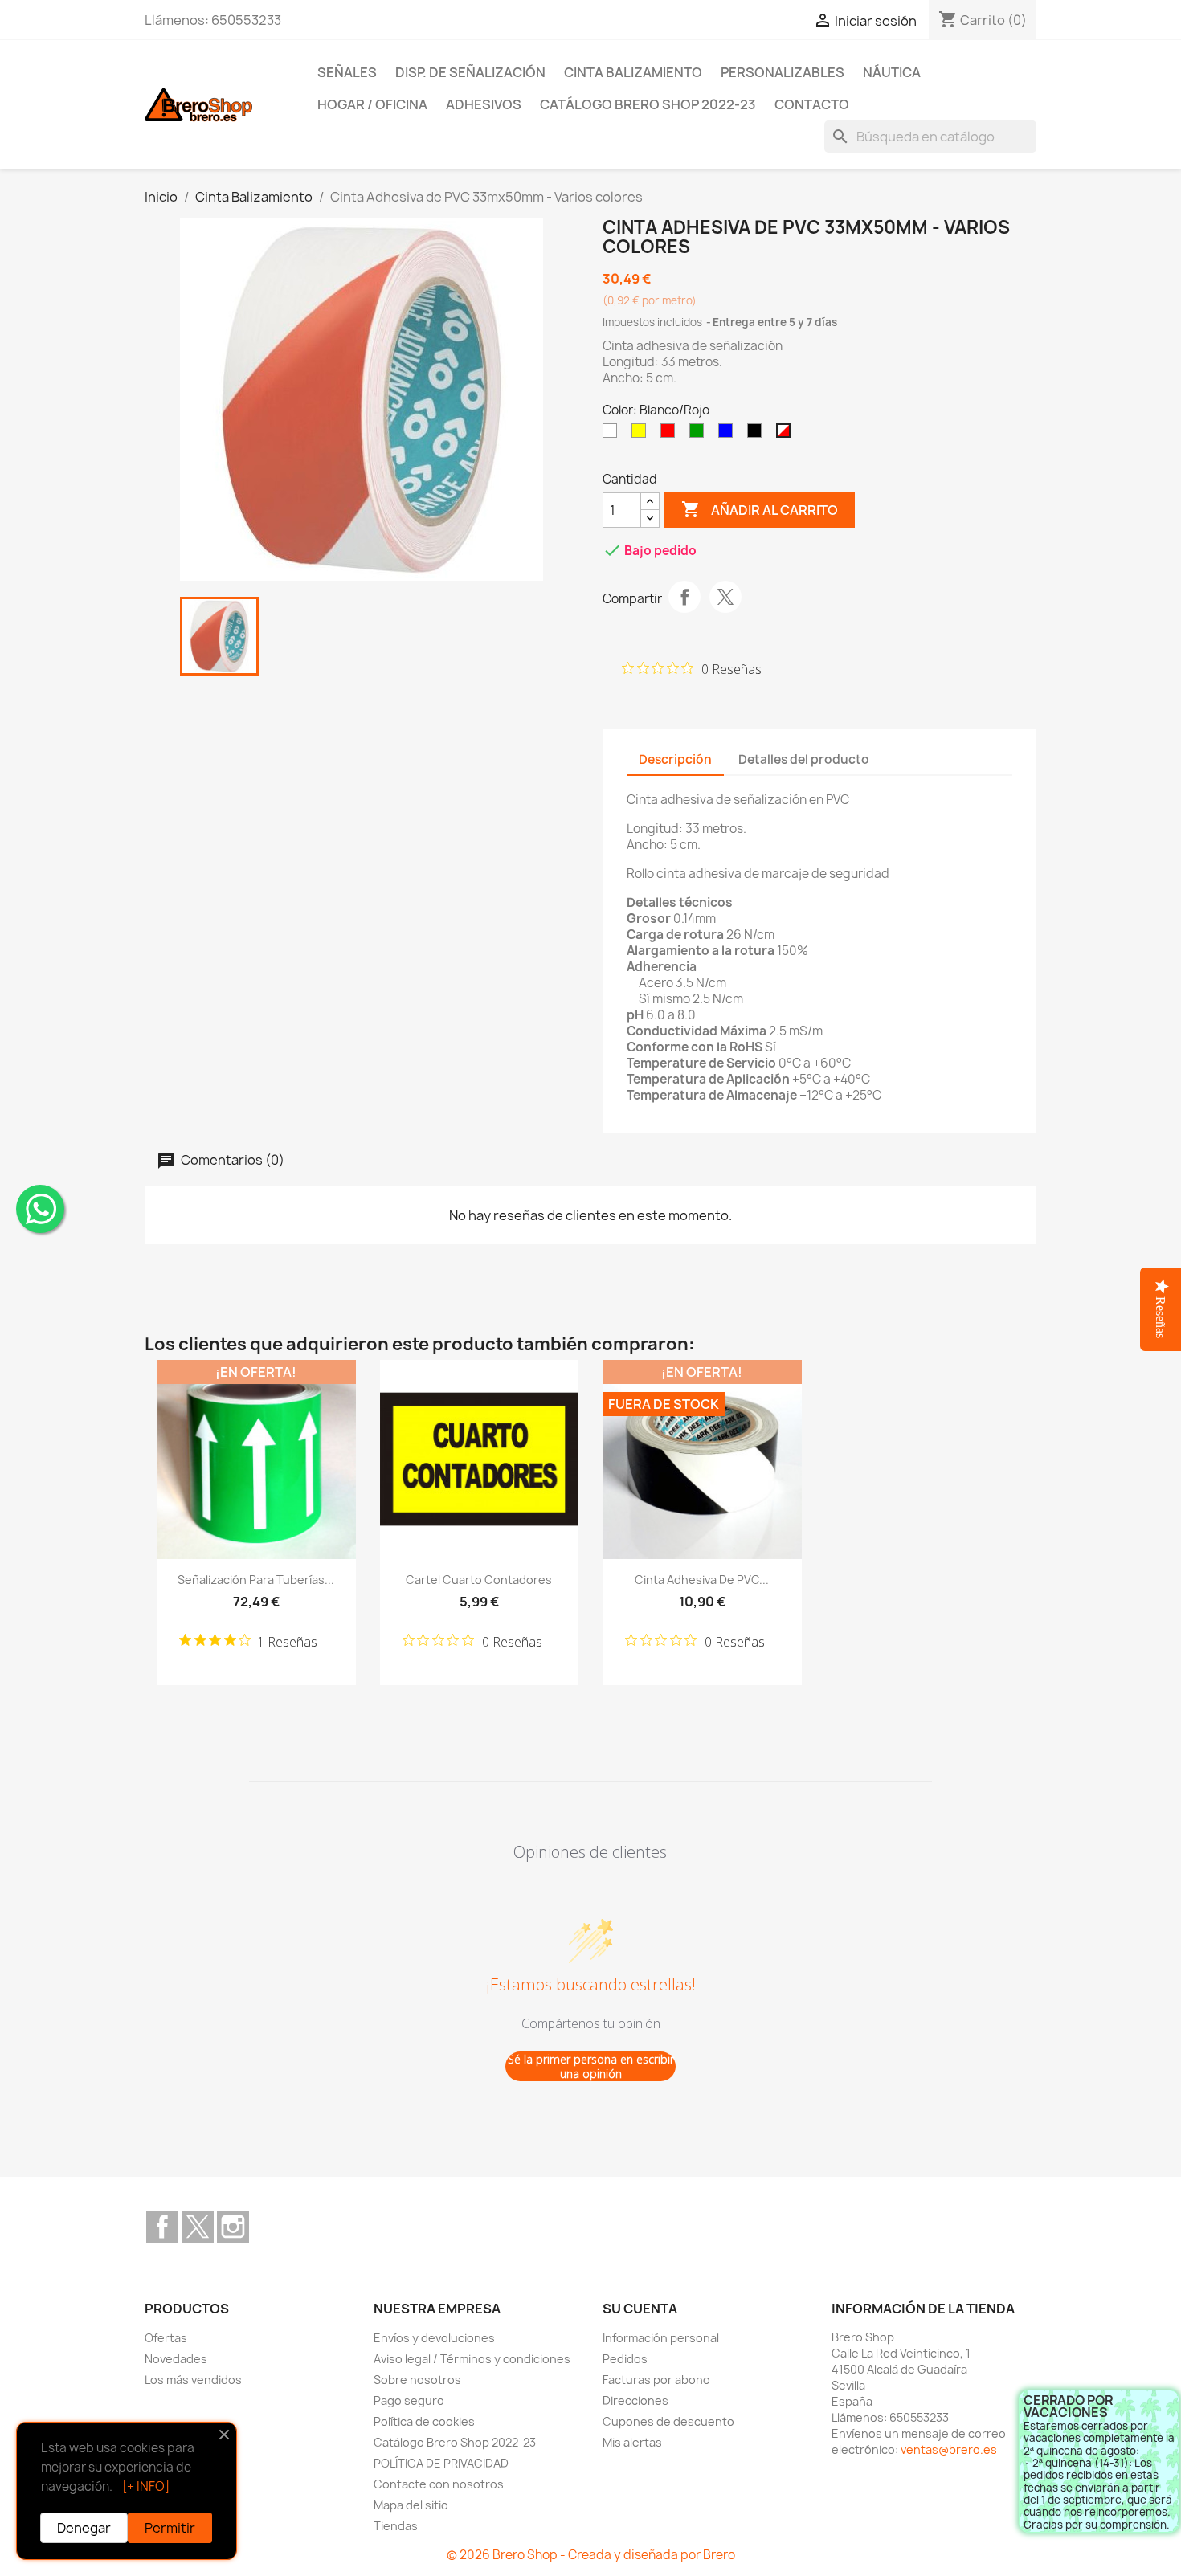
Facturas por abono (656, 2380)
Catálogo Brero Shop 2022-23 (648, 104)
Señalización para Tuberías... (256, 1580)
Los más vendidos (193, 2380)
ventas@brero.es (949, 2449)
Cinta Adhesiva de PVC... (702, 1580)
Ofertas (166, 2338)
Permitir (170, 2528)
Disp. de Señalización (470, 72)
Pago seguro (409, 2400)
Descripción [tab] (675, 759)
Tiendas (396, 2526)
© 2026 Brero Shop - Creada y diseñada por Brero (591, 2555)
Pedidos (625, 2359)
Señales (347, 72)
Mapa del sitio (411, 2505)
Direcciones (635, 2400)
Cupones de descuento (668, 2421)
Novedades (176, 2359)
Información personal (661, 2338)
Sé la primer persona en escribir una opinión (591, 2066)
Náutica (892, 72)
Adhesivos (484, 104)
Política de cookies (424, 2421)
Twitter (198, 2227)
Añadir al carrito (760, 509)
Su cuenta (640, 2309)
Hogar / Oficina (372, 104)
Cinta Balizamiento (633, 72)
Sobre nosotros (417, 2380)
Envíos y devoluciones (434, 2338)
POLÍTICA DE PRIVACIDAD (441, 2463)
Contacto (812, 104)
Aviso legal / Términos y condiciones (472, 2359)
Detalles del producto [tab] (804, 759)
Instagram (233, 2227)
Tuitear (725, 597)
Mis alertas (632, 2442)
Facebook (162, 2227)
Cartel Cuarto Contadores (479, 1580)
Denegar (84, 2528)
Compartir (684, 597)
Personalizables (783, 72)
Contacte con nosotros (439, 2484)
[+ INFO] (146, 2486)
